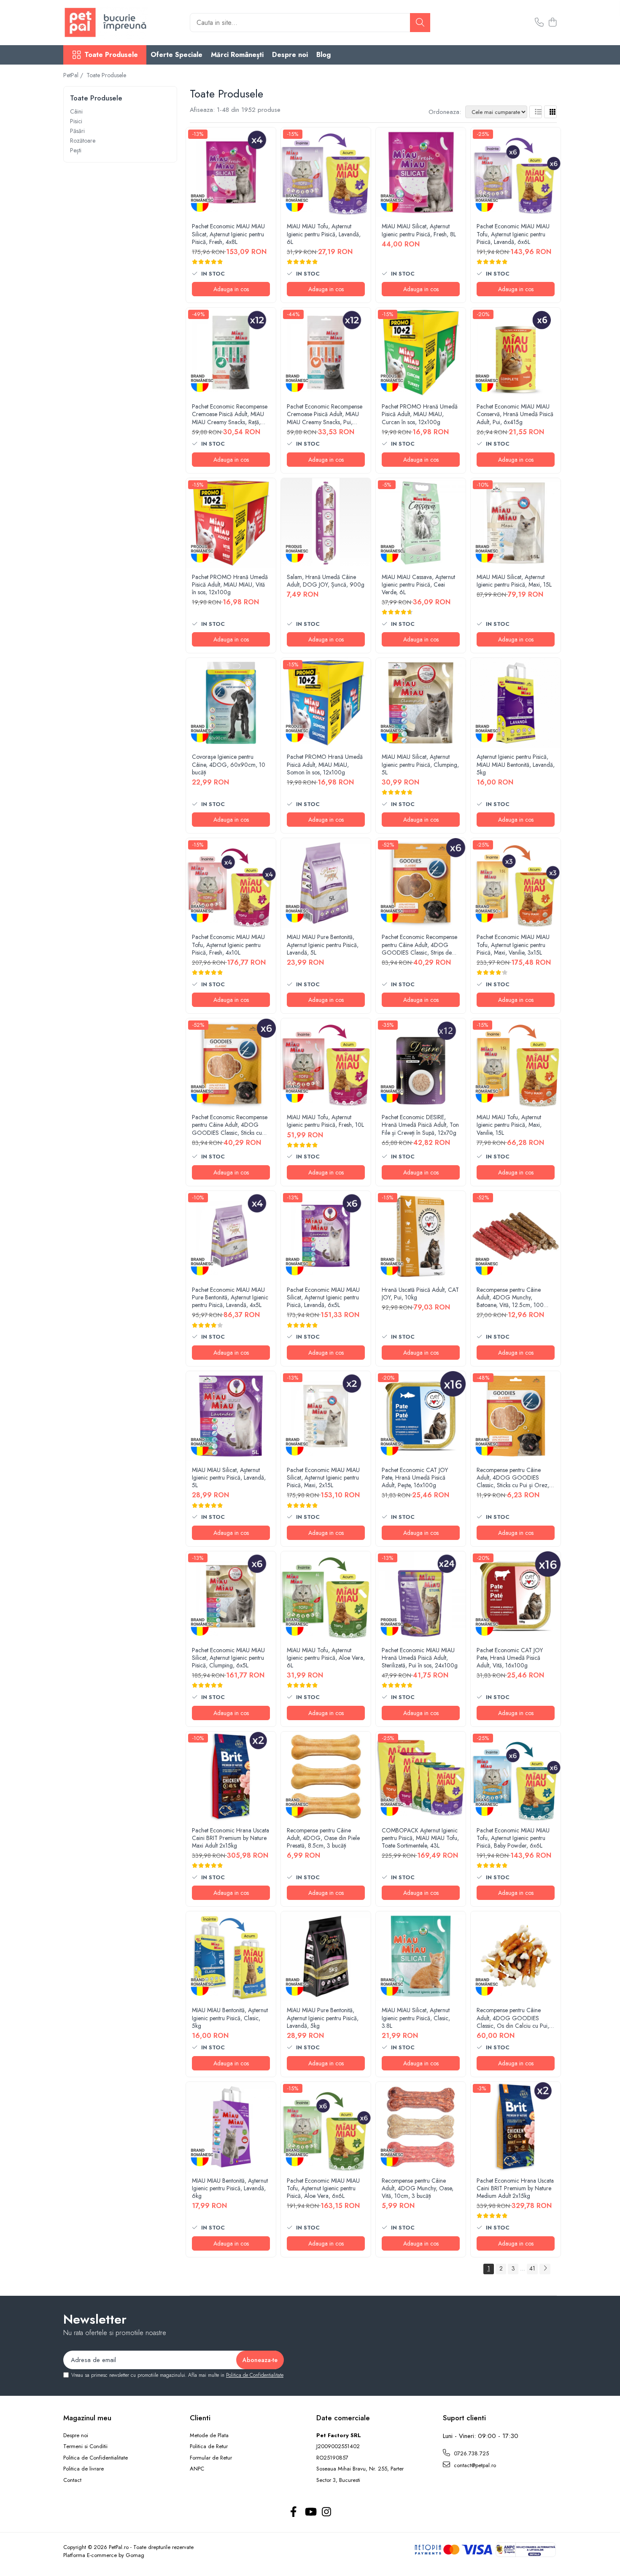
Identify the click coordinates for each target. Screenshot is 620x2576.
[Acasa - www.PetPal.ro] (105, 23)
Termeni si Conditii (85, 2446)
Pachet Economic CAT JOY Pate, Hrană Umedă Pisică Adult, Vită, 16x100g (510, 1658)
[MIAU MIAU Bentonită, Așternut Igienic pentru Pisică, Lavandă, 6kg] (231, 2127)
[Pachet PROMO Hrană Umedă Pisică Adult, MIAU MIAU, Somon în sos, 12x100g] (326, 703)
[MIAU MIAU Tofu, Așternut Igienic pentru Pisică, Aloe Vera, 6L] (326, 1596)
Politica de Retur (209, 2446)
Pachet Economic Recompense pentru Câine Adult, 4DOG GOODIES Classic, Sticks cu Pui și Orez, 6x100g (230, 1125)
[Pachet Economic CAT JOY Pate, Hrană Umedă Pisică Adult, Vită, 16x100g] (516, 1596)
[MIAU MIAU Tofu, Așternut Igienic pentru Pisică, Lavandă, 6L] (326, 172)
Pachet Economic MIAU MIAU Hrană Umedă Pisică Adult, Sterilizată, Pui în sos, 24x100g (420, 1658)
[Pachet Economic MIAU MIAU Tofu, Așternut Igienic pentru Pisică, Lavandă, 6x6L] (516, 172)
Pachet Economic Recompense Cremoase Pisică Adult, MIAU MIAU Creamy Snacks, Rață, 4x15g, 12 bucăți (230, 414)
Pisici (76, 121)
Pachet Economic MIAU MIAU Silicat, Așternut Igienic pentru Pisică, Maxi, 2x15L (323, 1478)
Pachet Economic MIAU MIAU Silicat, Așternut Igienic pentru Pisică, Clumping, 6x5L (228, 1658)
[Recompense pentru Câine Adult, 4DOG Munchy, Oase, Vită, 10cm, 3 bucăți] (421, 2127)
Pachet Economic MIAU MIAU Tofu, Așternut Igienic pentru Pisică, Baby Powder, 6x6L (513, 1838)
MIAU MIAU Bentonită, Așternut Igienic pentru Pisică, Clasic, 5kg (230, 2018)
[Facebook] (294, 2512)
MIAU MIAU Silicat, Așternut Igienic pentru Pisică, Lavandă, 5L (229, 1478)
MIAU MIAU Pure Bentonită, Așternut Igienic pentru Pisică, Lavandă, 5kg (323, 2018)
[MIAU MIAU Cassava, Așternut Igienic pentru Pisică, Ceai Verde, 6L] (421, 523)
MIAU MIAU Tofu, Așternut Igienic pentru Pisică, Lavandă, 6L (324, 234)
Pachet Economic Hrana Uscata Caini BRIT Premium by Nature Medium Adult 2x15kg (515, 2188)
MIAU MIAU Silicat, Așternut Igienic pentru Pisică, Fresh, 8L (419, 230)
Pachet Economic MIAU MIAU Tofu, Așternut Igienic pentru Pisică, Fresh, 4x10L (228, 945)
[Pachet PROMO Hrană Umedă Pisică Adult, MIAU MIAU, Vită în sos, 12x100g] (231, 523)
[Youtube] (310, 2512)
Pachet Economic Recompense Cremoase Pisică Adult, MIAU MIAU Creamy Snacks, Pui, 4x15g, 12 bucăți (325, 414)
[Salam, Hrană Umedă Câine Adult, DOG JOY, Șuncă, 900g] (326, 523)
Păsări (77, 131)
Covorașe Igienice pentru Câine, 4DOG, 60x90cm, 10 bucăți (229, 764)
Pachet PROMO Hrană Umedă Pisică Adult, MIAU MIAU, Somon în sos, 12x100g (325, 764)
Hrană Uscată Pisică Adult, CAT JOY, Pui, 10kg (420, 1293)
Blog (323, 55)
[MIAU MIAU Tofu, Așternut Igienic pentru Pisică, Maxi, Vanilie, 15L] (516, 1063)
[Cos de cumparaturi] (552, 23)
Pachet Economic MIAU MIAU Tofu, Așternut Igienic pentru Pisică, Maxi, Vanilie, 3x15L (513, 945)
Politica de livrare (84, 2469)
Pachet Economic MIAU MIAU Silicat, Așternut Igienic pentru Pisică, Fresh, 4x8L (228, 234)
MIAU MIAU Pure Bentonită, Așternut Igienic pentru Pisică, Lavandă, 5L (323, 945)
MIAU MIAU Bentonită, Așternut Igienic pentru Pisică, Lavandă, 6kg (230, 2188)
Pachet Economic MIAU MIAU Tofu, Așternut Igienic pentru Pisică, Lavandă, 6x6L (513, 234)
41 (532, 2268)
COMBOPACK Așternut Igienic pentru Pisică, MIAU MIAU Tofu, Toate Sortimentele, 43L (420, 1838)
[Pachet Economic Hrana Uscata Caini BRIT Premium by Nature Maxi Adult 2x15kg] (231, 1776)
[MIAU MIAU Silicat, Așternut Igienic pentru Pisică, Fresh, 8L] (421, 172)
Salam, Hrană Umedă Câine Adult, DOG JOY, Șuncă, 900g (326, 581)
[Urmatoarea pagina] (545, 2269)
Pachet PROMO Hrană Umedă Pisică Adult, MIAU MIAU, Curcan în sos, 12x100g (420, 414)
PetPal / (74, 75)
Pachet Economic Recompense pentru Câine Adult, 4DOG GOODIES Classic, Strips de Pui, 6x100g (419, 945)
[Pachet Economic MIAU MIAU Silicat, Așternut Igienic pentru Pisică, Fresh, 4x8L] (231, 172)
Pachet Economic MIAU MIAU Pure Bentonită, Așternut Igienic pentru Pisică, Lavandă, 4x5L (230, 1297)
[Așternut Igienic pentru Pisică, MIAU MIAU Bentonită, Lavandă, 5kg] (516, 703)
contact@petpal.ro (474, 2465)
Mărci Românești (237, 55)
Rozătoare (83, 141)
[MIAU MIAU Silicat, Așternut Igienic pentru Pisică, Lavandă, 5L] (231, 1416)
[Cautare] (420, 23)
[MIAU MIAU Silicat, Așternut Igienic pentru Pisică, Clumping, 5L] (421, 703)
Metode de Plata (209, 2435)
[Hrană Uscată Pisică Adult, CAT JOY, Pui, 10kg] (421, 1236)
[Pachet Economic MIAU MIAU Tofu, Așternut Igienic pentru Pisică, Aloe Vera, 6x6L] (326, 2127)
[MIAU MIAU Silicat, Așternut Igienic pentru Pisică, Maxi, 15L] (516, 523)
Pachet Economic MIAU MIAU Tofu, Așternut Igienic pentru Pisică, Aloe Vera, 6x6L (323, 2188)
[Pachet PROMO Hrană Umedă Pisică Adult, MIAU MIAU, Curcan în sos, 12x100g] (421, 353)
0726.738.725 (470, 2453)
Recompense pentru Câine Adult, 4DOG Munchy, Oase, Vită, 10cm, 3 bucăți (418, 2188)
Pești (76, 150)
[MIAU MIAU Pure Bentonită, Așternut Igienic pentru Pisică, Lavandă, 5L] (326, 883)
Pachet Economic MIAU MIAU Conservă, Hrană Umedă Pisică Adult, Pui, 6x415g (515, 414)
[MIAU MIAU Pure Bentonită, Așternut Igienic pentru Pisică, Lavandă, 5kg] (326, 1956)
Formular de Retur (211, 2458)
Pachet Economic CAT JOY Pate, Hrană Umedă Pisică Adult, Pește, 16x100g (415, 1478)
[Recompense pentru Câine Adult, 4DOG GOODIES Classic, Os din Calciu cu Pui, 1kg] (516, 1956)
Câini (76, 111)
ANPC (197, 2469)
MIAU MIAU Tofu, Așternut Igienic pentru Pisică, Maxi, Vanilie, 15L (509, 1125)
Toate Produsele (111, 55)
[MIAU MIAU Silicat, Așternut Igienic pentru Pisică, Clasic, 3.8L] (421, 1956)
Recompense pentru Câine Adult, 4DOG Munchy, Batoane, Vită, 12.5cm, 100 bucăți (510, 1297)
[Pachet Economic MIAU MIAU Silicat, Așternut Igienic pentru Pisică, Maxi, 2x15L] (326, 1416)
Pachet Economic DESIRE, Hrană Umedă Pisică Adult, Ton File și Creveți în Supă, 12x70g (420, 1125)
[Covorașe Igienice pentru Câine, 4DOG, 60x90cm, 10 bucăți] (231, 703)
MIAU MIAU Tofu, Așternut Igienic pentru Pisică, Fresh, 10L (325, 1121)
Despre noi (290, 55)
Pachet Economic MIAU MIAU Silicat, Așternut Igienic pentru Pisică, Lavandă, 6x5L (323, 1297)
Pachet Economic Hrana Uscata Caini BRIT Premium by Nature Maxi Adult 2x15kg (230, 1838)
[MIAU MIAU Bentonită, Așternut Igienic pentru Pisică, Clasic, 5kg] (231, 1956)
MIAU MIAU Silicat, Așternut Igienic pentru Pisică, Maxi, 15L (514, 581)
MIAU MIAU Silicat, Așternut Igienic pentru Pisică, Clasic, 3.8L (416, 2018)
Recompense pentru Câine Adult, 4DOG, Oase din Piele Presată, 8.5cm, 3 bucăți (323, 1838)
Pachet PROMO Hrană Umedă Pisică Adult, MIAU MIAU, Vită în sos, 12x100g (230, 585)
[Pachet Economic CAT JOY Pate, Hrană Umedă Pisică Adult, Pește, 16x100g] (421, 1416)
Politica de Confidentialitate (255, 2375)
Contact (72, 2480)
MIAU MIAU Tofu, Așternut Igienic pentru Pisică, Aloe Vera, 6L (326, 1658)
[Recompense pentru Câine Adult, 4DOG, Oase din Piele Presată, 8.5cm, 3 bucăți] (326, 1776)
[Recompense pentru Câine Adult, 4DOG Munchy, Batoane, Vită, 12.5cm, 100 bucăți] (516, 1236)
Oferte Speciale (177, 55)
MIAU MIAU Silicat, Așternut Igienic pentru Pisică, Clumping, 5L (420, 764)
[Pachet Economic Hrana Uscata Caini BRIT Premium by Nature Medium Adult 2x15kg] (516, 2127)
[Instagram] (327, 2512)
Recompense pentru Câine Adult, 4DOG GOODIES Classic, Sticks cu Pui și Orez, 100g (513, 1478)
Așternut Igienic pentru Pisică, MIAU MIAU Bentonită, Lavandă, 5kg (516, 764)
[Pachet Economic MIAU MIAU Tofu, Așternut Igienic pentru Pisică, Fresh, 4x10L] (231, 883)
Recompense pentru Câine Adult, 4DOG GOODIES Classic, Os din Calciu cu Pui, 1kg (513, 2018)
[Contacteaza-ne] (539, 23)
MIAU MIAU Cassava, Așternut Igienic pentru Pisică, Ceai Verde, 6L (418, 585)
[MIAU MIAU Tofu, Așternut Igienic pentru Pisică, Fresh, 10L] (326, 1063)
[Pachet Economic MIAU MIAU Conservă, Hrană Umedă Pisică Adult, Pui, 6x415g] (516, 353)
